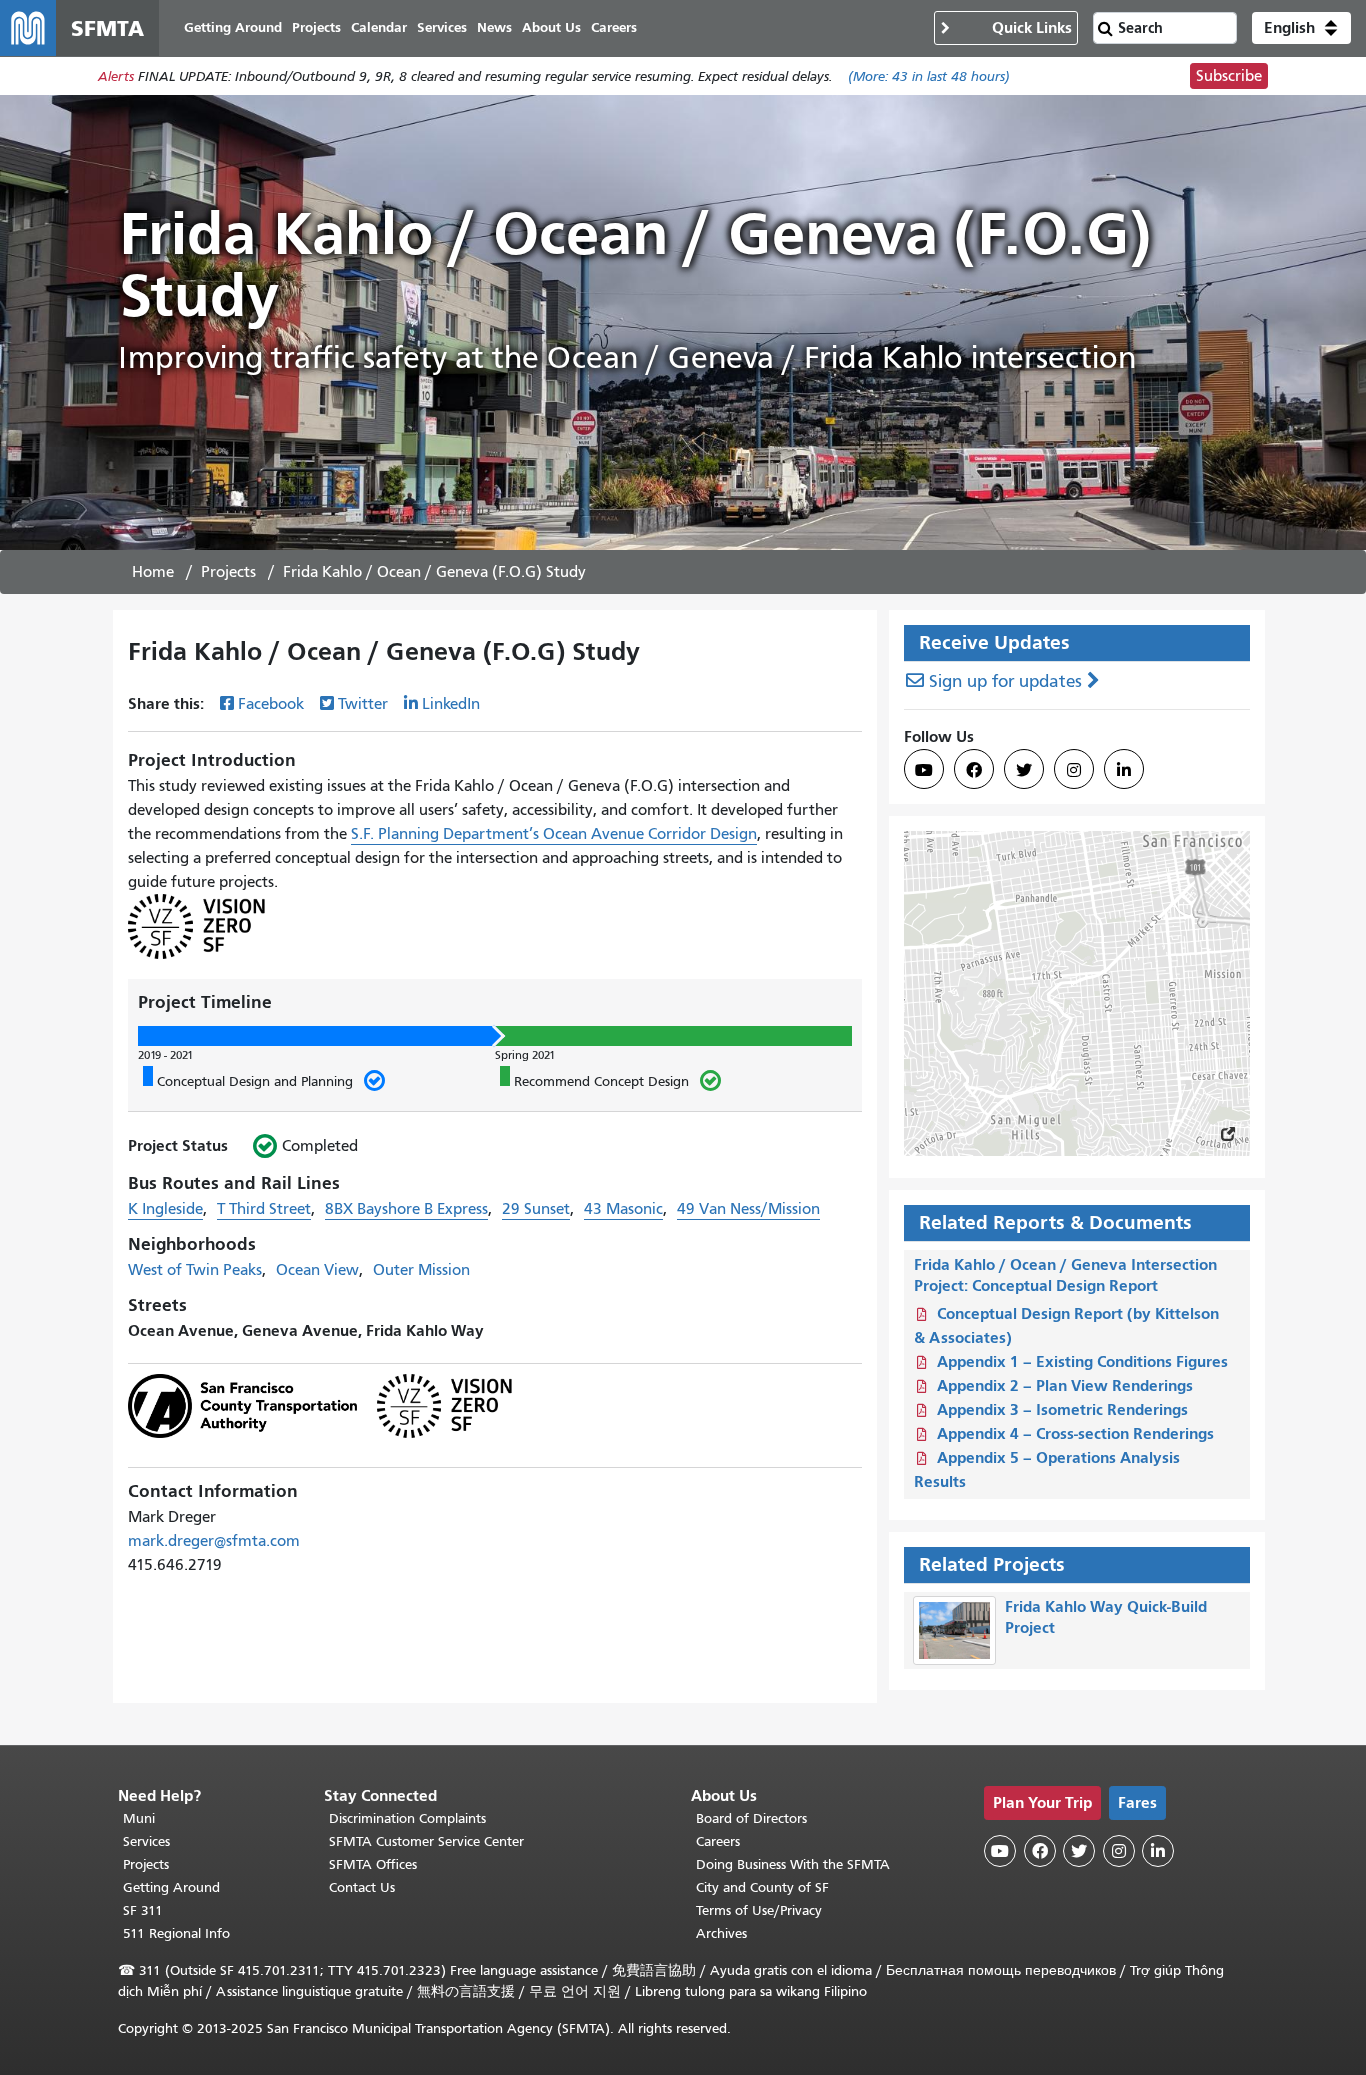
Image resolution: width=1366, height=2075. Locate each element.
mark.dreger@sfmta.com (214, 1541)
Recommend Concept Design (594, 1081)
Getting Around (171, 1887)
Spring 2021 (525, 1055)
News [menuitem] (494, 27)
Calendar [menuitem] (379, 27)
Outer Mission (421, 1270)
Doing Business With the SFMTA (793, 1864)
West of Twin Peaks (195, 1270)
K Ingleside (165, 1209)
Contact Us (362, 1887)
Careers (718, 1841)
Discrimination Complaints (407, 1818)
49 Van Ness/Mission (748, 1209)
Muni (139, 1818)
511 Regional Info (176, 1933)
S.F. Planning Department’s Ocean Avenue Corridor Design (554, 834)
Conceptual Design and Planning (248, 1081)
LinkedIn (451, 704)
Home (153, 572)
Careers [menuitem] (614, 27)
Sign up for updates (1005, 681)
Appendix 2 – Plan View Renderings (1065, 1385)
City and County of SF (762, 1887)
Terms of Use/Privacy (759, 1910)
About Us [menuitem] (551, 27)
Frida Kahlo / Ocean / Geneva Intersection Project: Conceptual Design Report (1065, 1275)
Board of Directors (751, 1818)
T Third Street (264, 1209)
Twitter (363, 704)
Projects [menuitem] (316, 27)
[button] (1301, 28)
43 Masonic (623, 1209)
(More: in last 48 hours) (929, 76)
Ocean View (317, 1270)
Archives (721, 1933)
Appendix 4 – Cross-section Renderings (1075, 1433)
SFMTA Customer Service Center (426, 1841)
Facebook (271, 704)
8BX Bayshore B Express (406, 1209)
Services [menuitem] (442, 27)
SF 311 (143, 1910)
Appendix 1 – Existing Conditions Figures (1082, 1361)
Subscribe (1229, 76)
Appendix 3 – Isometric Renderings (1062, 1409)
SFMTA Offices (373, 1864)
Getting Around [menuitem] (233, 27)
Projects (228, 572)
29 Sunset (536, 1209)
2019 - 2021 (165, 1055)
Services (146, 1841)
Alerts (116, 76)
